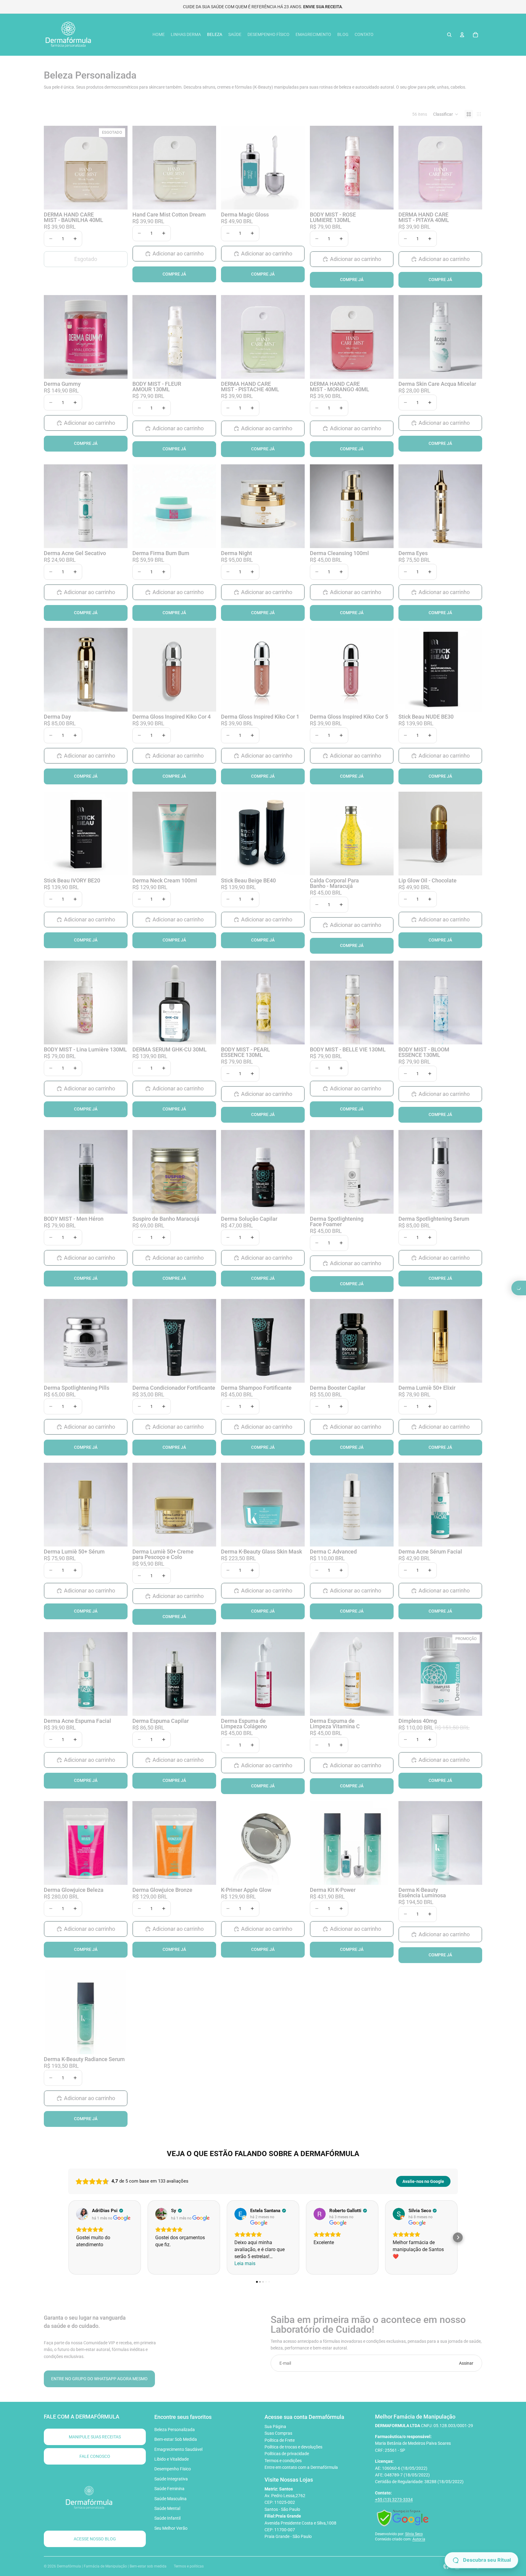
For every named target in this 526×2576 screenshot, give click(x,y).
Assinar (466, 2363)
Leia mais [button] (245, 2263)
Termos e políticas (189, 2566)
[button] (446, 114)
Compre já (174, 274)
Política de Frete (280, 2440)
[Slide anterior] (53, 168)
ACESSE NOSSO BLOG (95, 2539)
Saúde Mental (167, 2508)
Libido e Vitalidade (172, 2459)
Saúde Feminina (169, 2489)
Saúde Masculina (170, 2499)
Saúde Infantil (167, 2518)
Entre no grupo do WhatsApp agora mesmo (99, 2379)
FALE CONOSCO (95, 2456)
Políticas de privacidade (287, 2454)
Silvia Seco (414, 2534)
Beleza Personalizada (175, 2430)
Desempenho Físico (173, 2469)
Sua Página (275, 2426)
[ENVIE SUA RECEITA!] (519, 1288)
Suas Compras (278, 2433)
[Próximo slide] (118, 168)
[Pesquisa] (449, 35)
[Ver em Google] (82, 2214)
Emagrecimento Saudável (178, 2449)
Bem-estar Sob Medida (176, 2439)
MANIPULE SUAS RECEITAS (95, 2437)
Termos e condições (283, 2461)
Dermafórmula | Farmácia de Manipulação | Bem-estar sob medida (112, 2566)
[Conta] (462, 35)
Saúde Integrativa (171, 2479)
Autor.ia (419, 2539)
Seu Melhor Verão (171, 2528)
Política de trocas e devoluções (293, 2447)
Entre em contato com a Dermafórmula (301, 2467)
